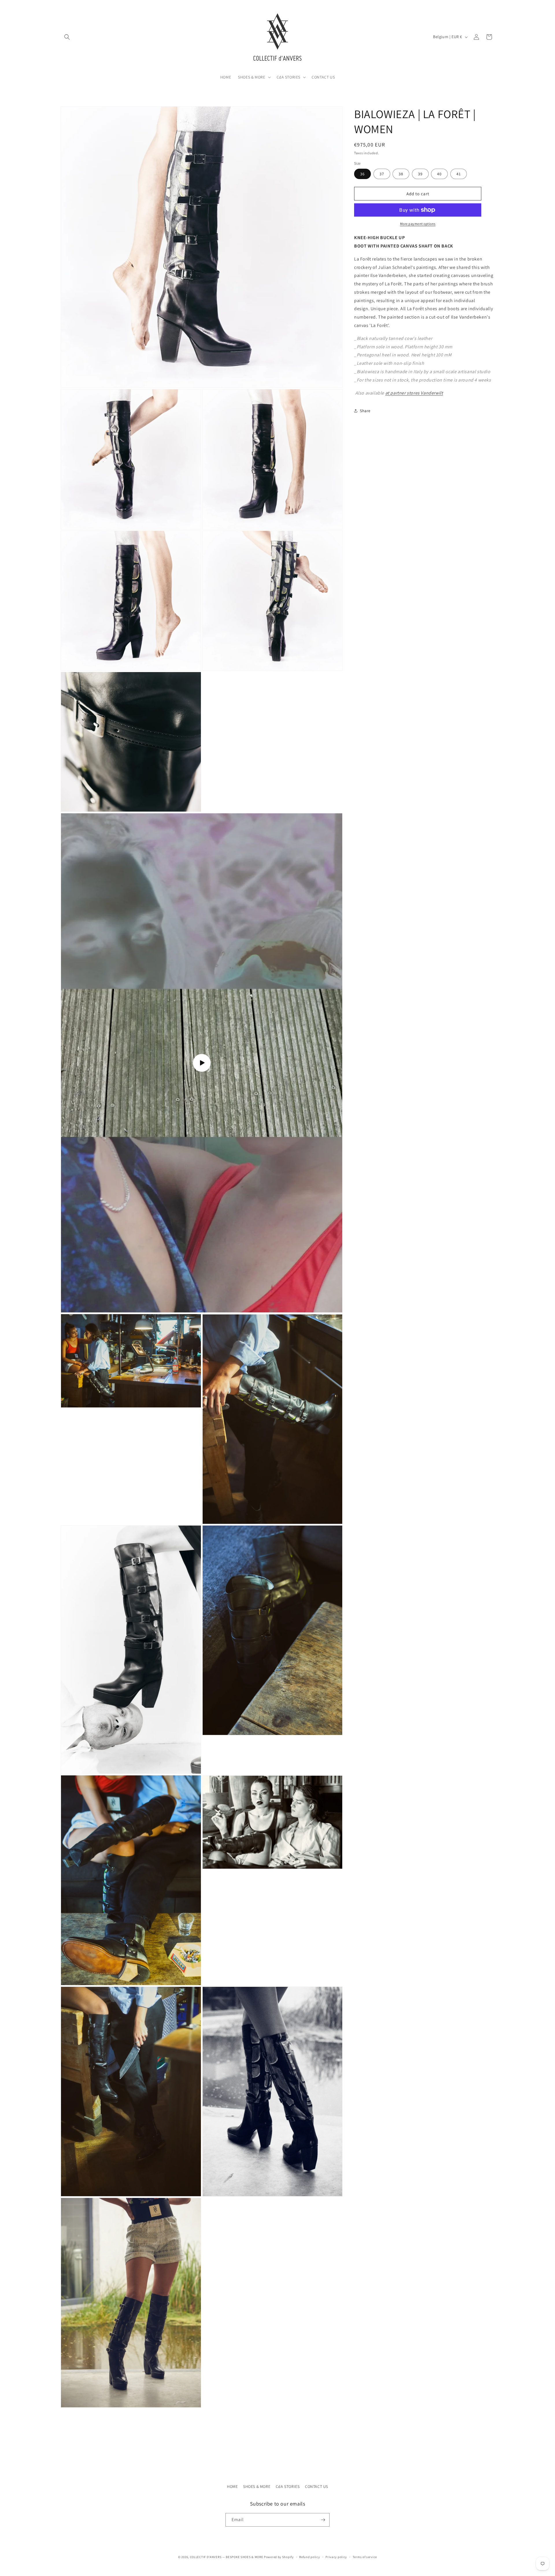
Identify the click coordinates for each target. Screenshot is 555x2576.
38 (401, 174)
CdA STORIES (288, 2486)
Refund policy (309, 2557)
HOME (232, 2486)
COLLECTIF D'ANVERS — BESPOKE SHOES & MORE (227, 2557)
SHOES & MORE (257, 2486)
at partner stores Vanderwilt (414, 393)
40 (439, 174)
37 (382, 174)
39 (420, 174)
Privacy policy (336, 2557)
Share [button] (365, 410)
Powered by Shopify (279, 2557)
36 (362, 174)
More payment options (418, 224)
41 (459, 174)
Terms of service (365, 2557)
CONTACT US (317, 2486)
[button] (67, 37)
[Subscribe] (323, 2520)
